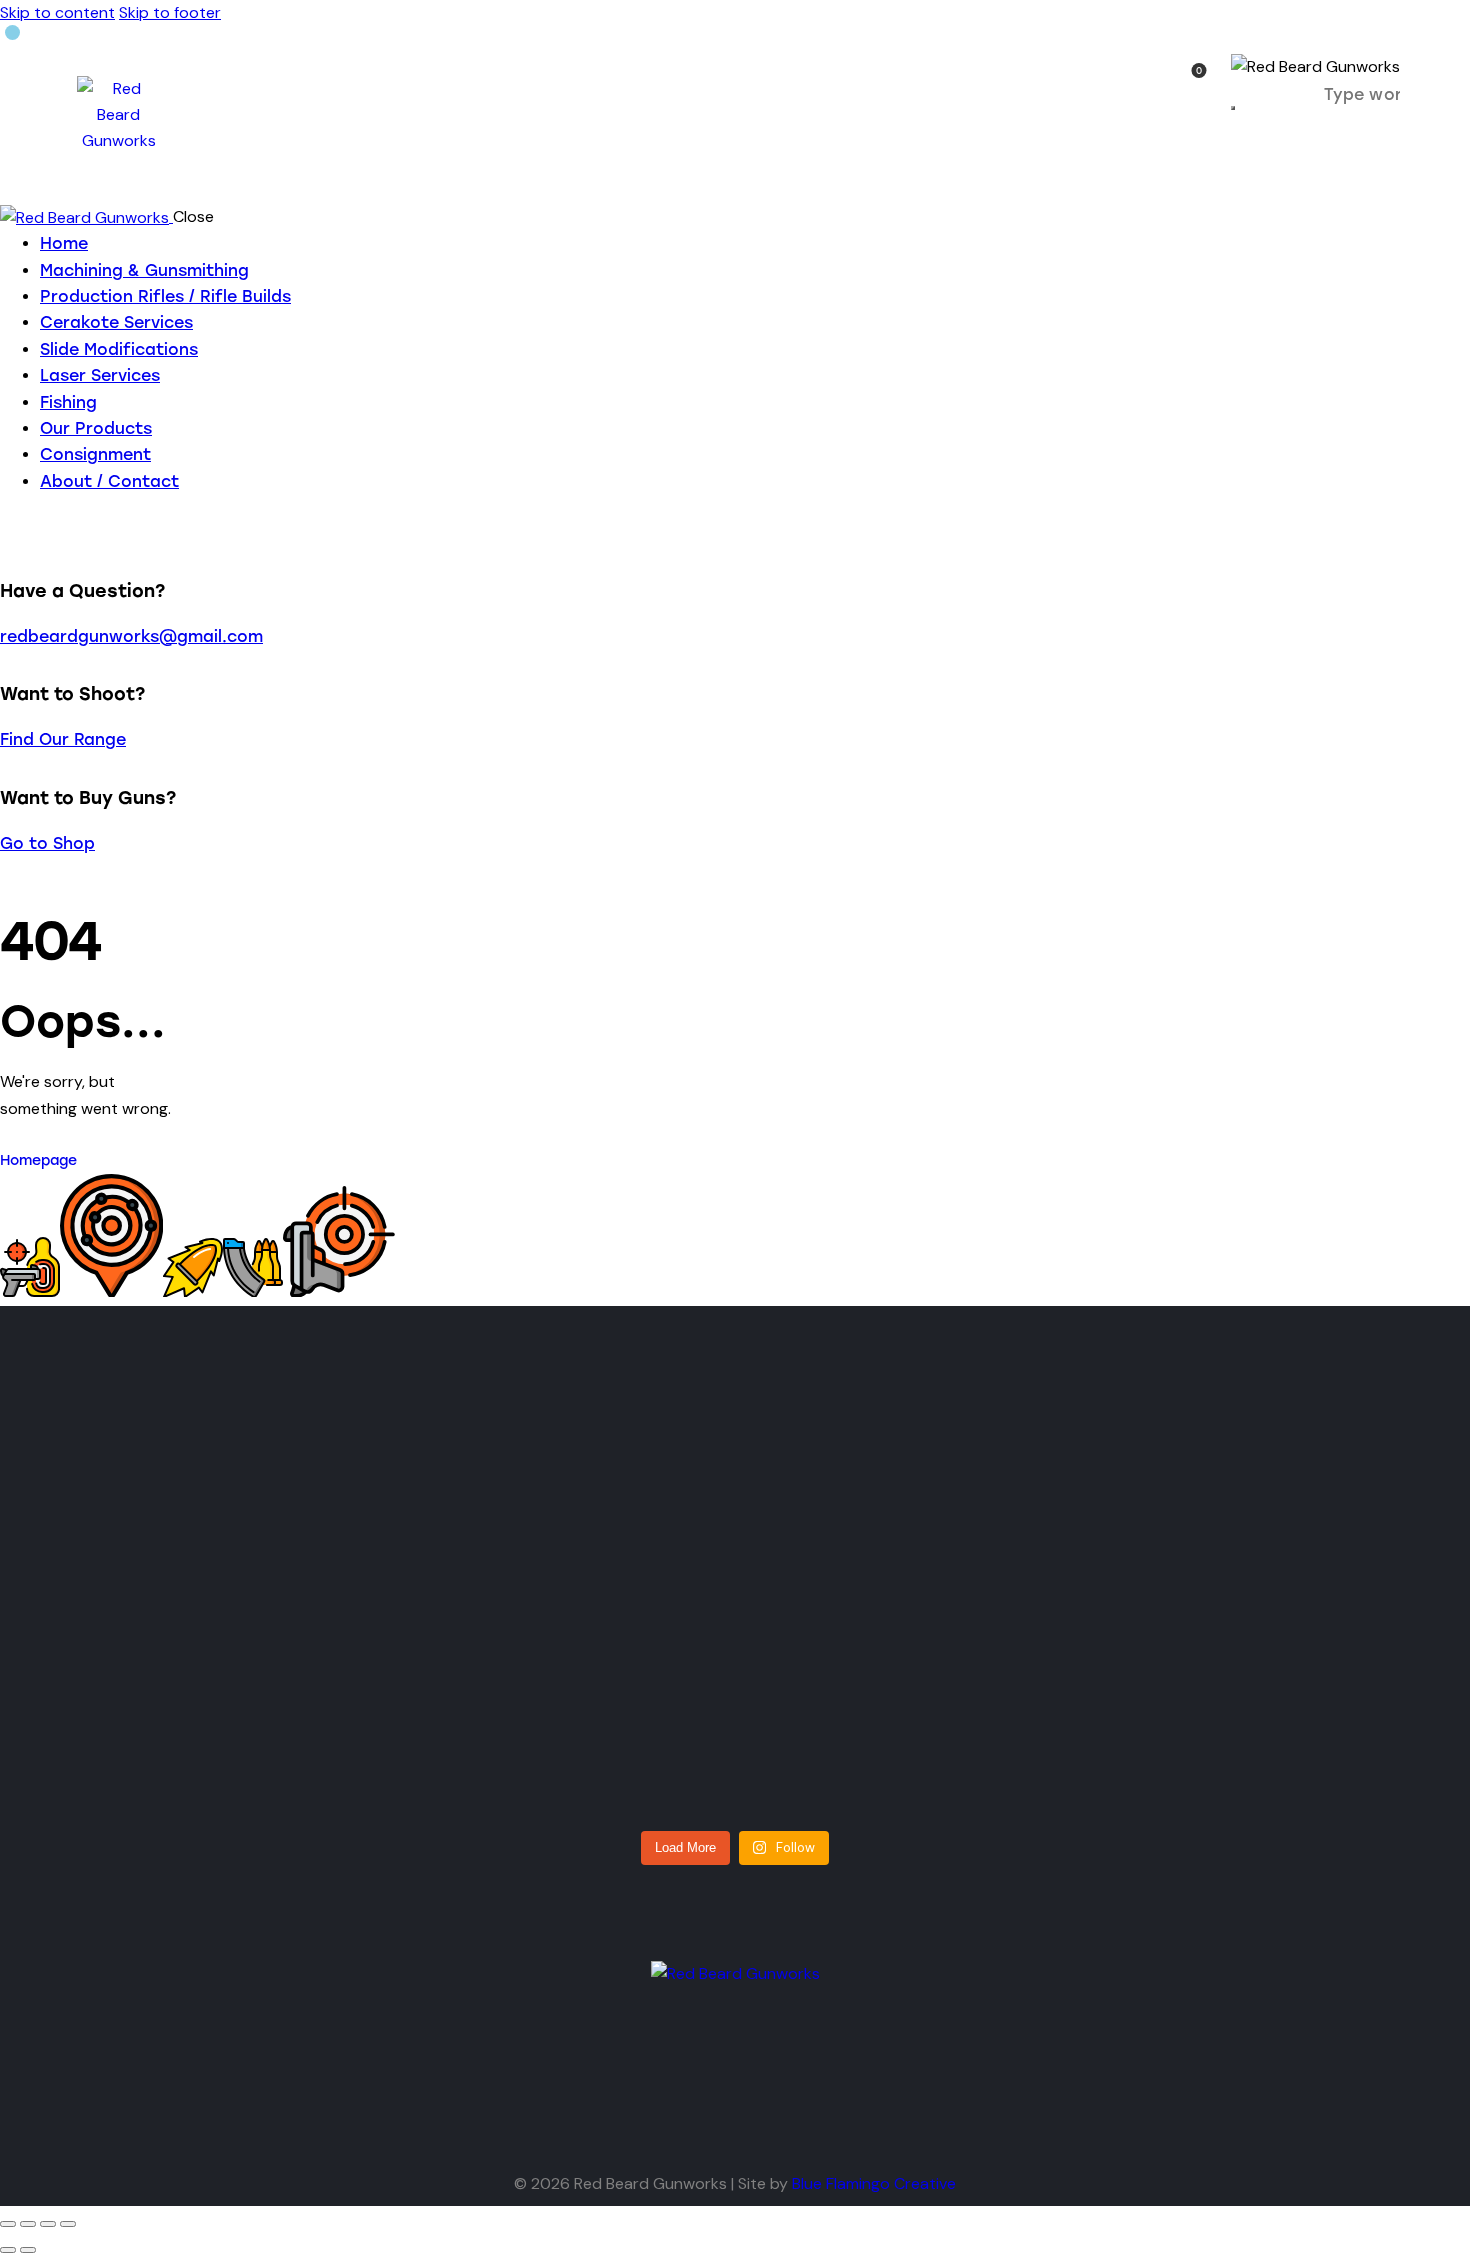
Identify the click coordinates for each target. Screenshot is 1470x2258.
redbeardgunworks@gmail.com (131, 636)
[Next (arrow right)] (28, 2250)
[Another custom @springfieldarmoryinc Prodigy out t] (735, 1630)
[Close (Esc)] (68, 2224)
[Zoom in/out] (8, 2224)
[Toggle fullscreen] (28, 2224)
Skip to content (57, 12)
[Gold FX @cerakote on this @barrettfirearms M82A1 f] (214, 1616)
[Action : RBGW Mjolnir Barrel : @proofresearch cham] (1256, 1656)
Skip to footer (170, 12)
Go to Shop (47, 843)
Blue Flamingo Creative (874, 2183)
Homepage (38, 1160)
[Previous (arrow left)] (8, 2250)
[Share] (48, 2224)
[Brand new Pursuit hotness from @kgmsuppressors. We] (995, 1616)
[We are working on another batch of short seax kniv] (474, 1603)
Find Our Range (63, 739)
